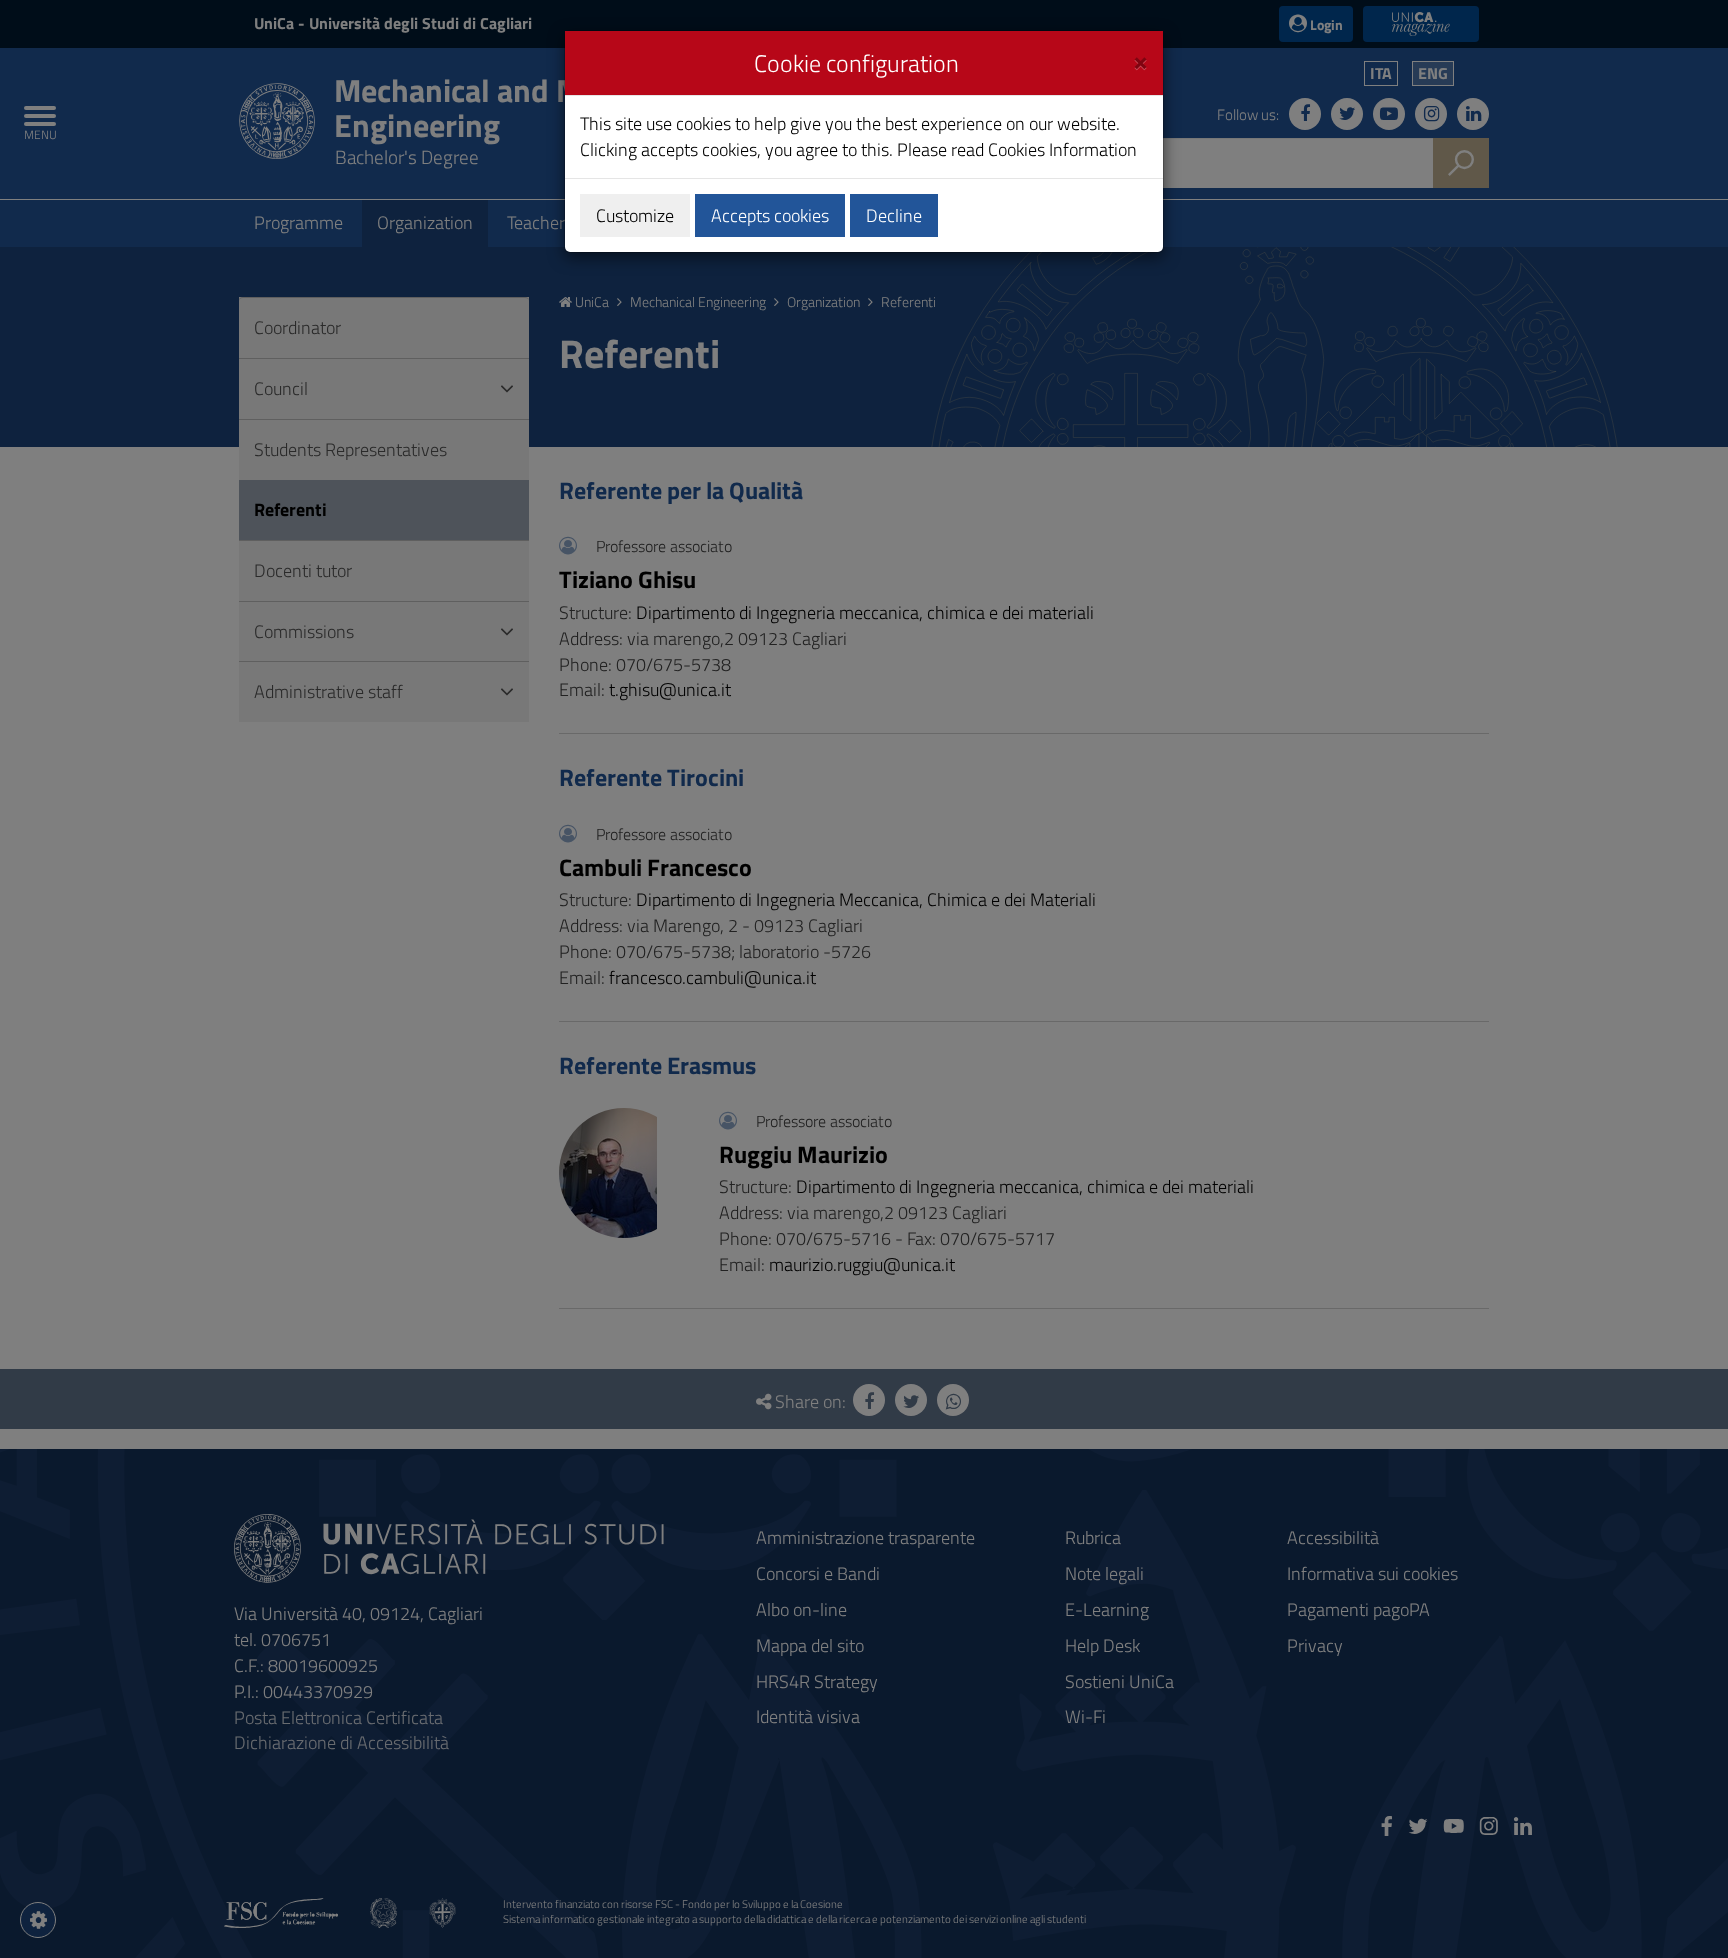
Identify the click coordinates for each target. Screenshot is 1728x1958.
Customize (635, 215)
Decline (894, 215)
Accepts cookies (770, 215)
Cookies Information (1062, 149)
